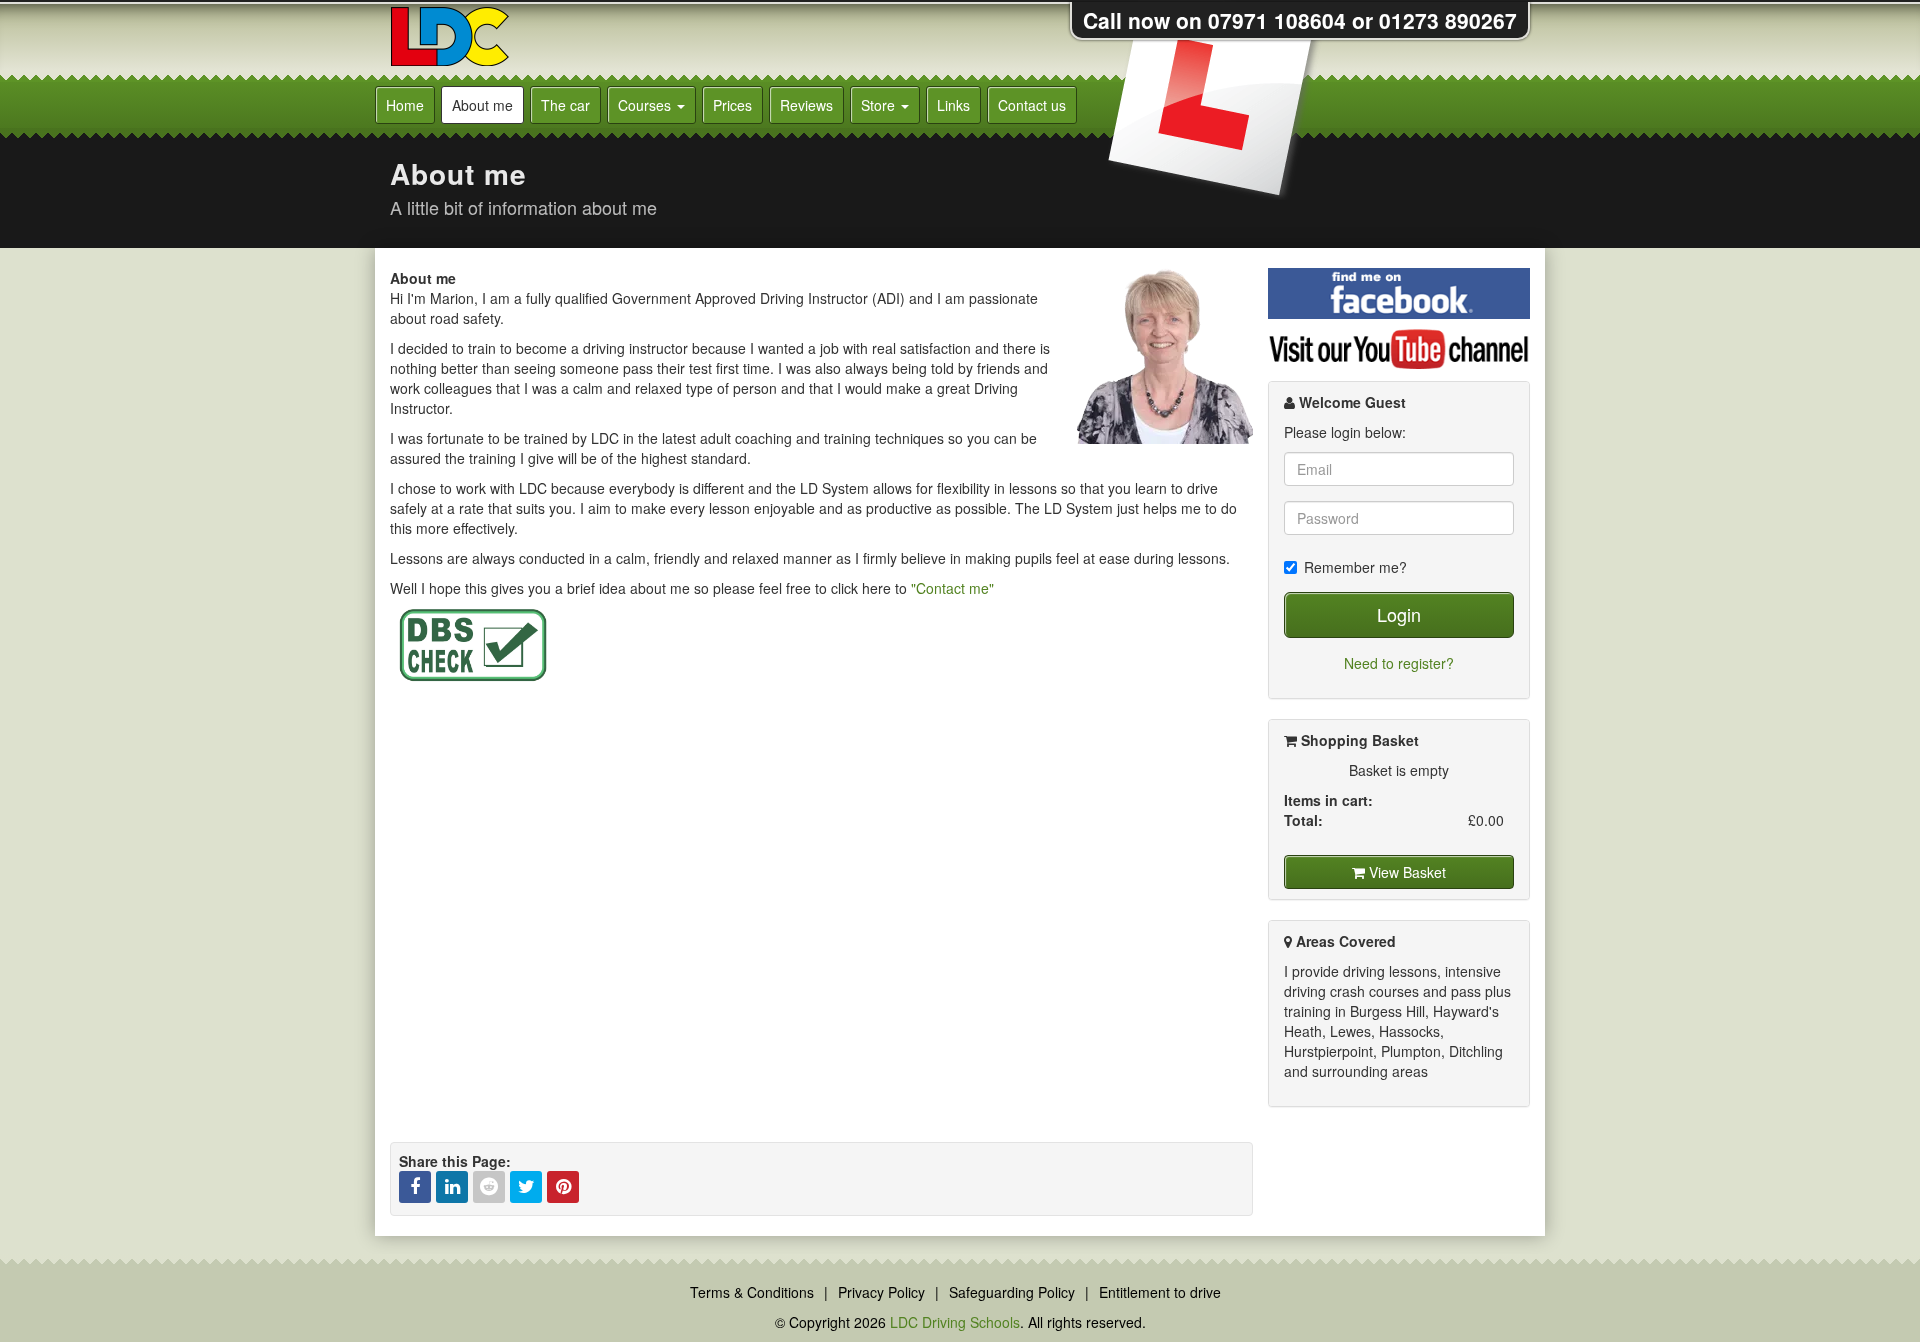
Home (405, 105)
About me (482, 105)
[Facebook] (415, 1187)
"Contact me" (952, 588)
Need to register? (1399, 663)
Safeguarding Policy (1012, 1292)
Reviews (806, 105)
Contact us (1032, 105)
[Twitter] (526, 1187)
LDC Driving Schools (955, 1322)
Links (953, 105)
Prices (732, 105)
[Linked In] (452, 1187)
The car (565, 105)
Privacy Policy (881, 1292)
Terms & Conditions (752, 1292)
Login (1399, 614)
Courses (646, 105)
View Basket (1405, 872)
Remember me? (1355, 567)
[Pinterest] (563, 1187)
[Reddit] (489, 1187)
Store (880, 105)
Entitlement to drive (1160, 1292)
